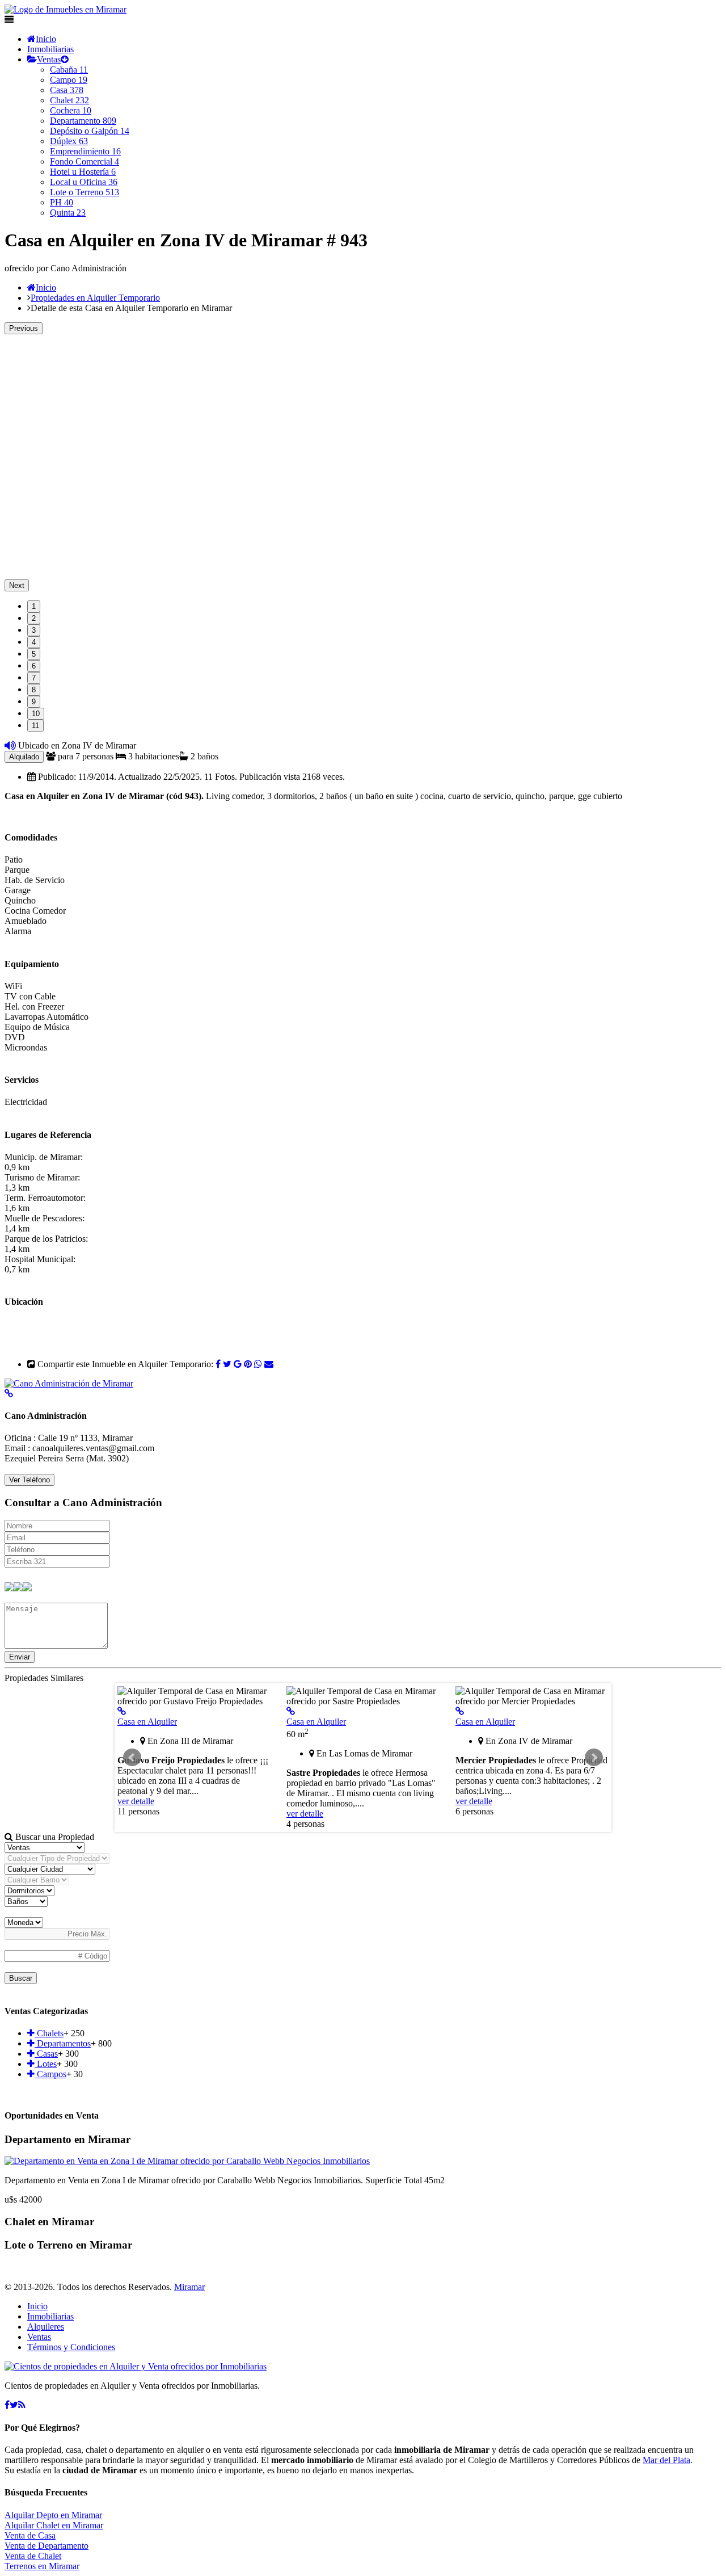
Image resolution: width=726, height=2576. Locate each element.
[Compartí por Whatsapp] (258, 1364)
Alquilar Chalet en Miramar (54, 2525)
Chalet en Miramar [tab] (49, 2222)
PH (62, 202)
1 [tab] (34, 606)
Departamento (83, 121)
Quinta (68, 213)
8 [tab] (34, 690)
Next (17, 585)
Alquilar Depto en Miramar (53, 2515)
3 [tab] (34, 630)
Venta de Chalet (33, 2556)
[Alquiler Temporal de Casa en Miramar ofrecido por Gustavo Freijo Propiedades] (122, 1711)
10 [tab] (36, 714)
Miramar (189, 2287)
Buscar (21, 1978)
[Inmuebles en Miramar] (136, 2366)
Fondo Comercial (85, 161)
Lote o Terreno (85, 192)
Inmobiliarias (50, 49)
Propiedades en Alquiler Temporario (95, 298)
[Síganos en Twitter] (14, 2405)
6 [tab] (34, 666)
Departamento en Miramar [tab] (67, 2139)
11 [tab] (35, 726)
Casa (67, 90)
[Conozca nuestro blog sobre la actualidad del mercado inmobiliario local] (22, 2405)
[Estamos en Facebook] (7, 2405)
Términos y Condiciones (71, 2347)
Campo (69, 80)
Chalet (69, 100)
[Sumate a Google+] (238, 1364)
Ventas (49, 59)
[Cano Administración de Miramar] (69, 1383)
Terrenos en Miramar (42, 2566)
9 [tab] (34, 702)
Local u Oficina (84, 182)
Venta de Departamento (47, 2546)
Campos (50, 2074)
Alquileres (46, 2327)
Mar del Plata (666, 2460)
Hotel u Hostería (83, 172)
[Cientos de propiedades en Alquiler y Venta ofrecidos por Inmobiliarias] (66, 9)
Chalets (49, 2033)
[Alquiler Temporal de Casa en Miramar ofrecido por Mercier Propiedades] (460, 1711)
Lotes (46, 2064)
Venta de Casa (30, 2535)
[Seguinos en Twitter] (227, 1364)
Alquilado (24, 757)
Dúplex (69, 141)
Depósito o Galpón (90, 131)
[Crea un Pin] (248, 1364)
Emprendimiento (85, 151)
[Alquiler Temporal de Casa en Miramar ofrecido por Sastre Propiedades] (291, 1711)
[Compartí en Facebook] (218, 1364)
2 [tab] (34, 618)
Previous (24, 328)
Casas (46, 2054)
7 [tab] (34, 678)
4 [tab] (34, 642)
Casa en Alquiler (147, 1722)
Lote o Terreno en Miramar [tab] (68, 2245)
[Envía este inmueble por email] (269, 1364)
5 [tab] (34, 654)
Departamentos (63, 2043)
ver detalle (136, 1801)
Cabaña (69, 70)
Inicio (46, 39)
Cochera (71, 110)
